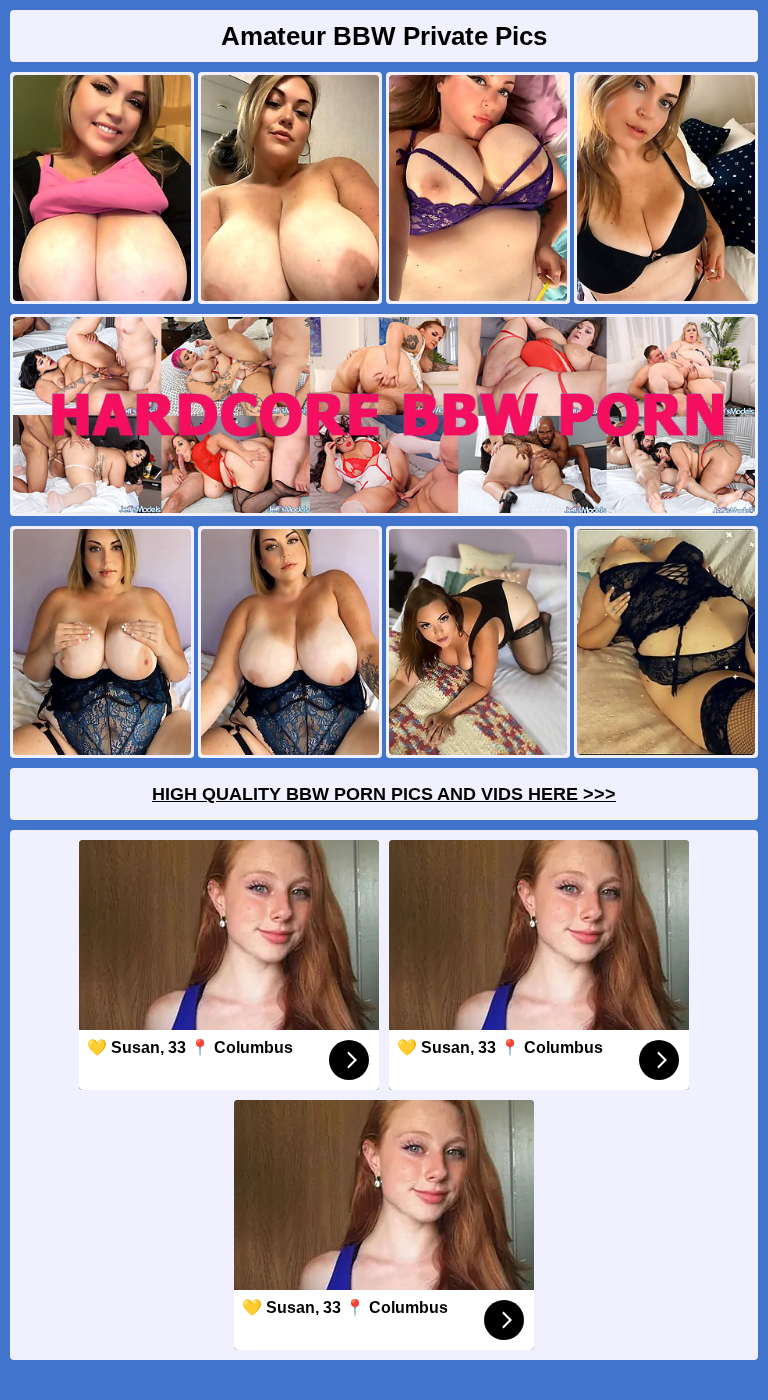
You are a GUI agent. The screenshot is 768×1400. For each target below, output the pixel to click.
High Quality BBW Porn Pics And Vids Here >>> (384, 794)
